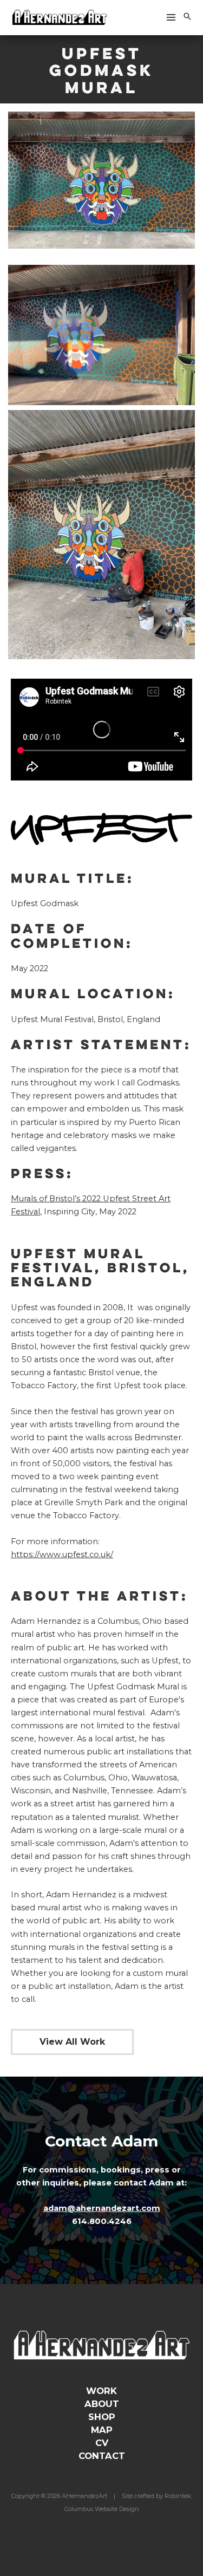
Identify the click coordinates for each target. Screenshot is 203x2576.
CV (102, 2443)
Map (102, 2430)
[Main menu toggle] (171, 17)
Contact (102, 2456)
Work (101, 2391)
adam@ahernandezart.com (102, 2208)
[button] (187, 17)
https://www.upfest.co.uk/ (62, 1554)
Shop (102, 2417)
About (102, 2404)
